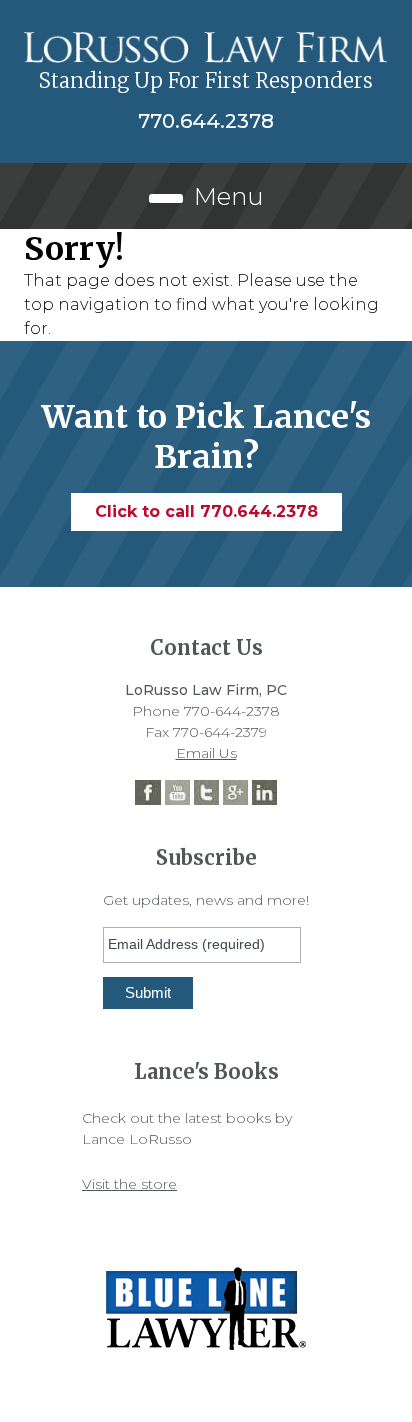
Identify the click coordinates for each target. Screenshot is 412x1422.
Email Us (206, 753)
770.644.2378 (206, 121)
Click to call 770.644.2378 (206, 511)
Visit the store (129, 1184)
